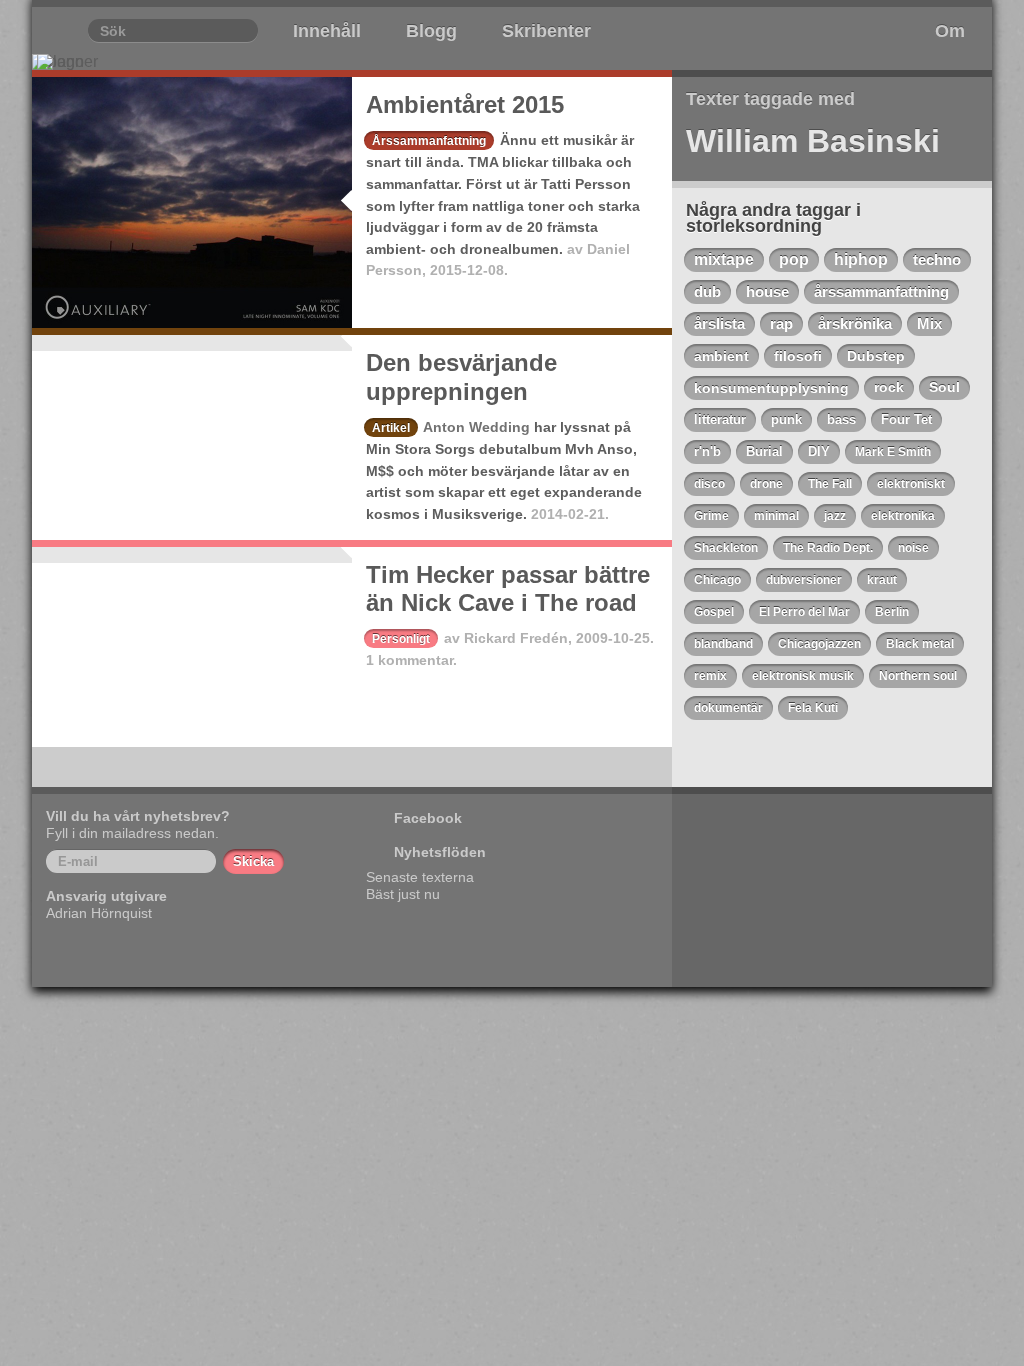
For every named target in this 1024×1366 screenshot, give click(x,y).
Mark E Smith (893, 452)
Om (950, 31)
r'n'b (707, 451)
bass (841, 419)
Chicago (717, 580)
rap (781, 324)
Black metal (920, 644)
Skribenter (546, 31)
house (767, 291)
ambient (721, 356)
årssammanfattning (881, 292)
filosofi (798, 356)
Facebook (428, 818)
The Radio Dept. (828, 548)
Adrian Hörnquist (99, 913)
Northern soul (918, 676)
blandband (723, 644)
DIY (819, 451)
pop (794, 259)
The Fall (830, 484)
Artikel (391, 428)
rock (889, 387)
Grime (711, 516)
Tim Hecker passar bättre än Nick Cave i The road (508, 589)
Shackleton (726, 548)
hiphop (861, 259)
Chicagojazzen (819, 644)
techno (937, 259)
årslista (719, 324)
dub (707, 291)
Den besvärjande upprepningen (461, 377)
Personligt (401, 639)
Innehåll (327, 31)
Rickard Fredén (516, 638)
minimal (776, 516)
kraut (882, 580)
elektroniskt (911, 484)
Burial (764, 451)
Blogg (431, 31)
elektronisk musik (803, 676)
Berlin (892, 612)
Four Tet (906, 419)
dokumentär (728, 708)
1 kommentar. (411, 660)
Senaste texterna (420, 877)
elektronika (903, 516)
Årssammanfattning (429, 141)
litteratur (720, 419)
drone (766, 484)
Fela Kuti (813, 708)
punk (786, 419)
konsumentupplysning (771, 388)
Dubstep (876, 356)
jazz (835, 516)
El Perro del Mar (804, 612)
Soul (944, 387)
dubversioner (804, 580)
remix (710, 676)
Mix (929, 324)
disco (709, 484)
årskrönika (855, 324)
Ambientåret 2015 (465, 104)
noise (913, 548)
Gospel (714, 612)
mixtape (724, 259)
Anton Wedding (476, 427)
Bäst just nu (403, 894)
